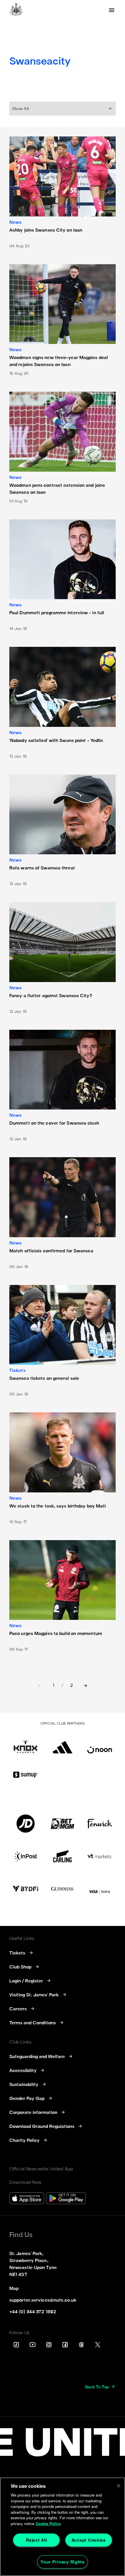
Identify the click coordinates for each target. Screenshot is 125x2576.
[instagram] (49, 2345)
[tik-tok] (16, 2345)
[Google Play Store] (66, 2199)
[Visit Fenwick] (100, 1824)
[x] (98, 2345)
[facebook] (65, 2345)
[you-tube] (33, 2345)
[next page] (85, 1686)
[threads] (81, 2345)
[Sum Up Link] (25, 1775)
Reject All (36, 2540)
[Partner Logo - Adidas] (62, 1744)
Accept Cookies (89, 2540)
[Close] (119, 2486)
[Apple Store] (27, 2199)
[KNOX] (25, 1744)
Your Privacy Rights (63, 2562)
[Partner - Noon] (100, 1744)
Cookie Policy (48, 2523)
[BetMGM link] (62, 1824)
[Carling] (62, 1856)
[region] (63, 2527)
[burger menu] (112, 10)
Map (14, 2289)
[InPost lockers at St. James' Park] (25, 1856)
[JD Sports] (25, 1824)
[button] (63, 109)
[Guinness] (62, 1889)
